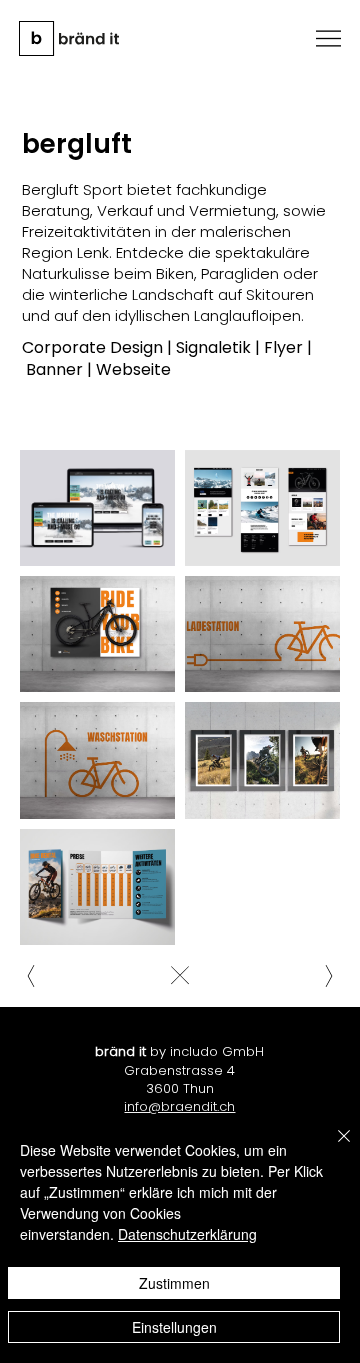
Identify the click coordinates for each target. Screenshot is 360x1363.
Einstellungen (174, 1327)
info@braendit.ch (179, 1106)
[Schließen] (332, 1148)
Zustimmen (174, 1283)
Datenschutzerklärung (187, 1234)
